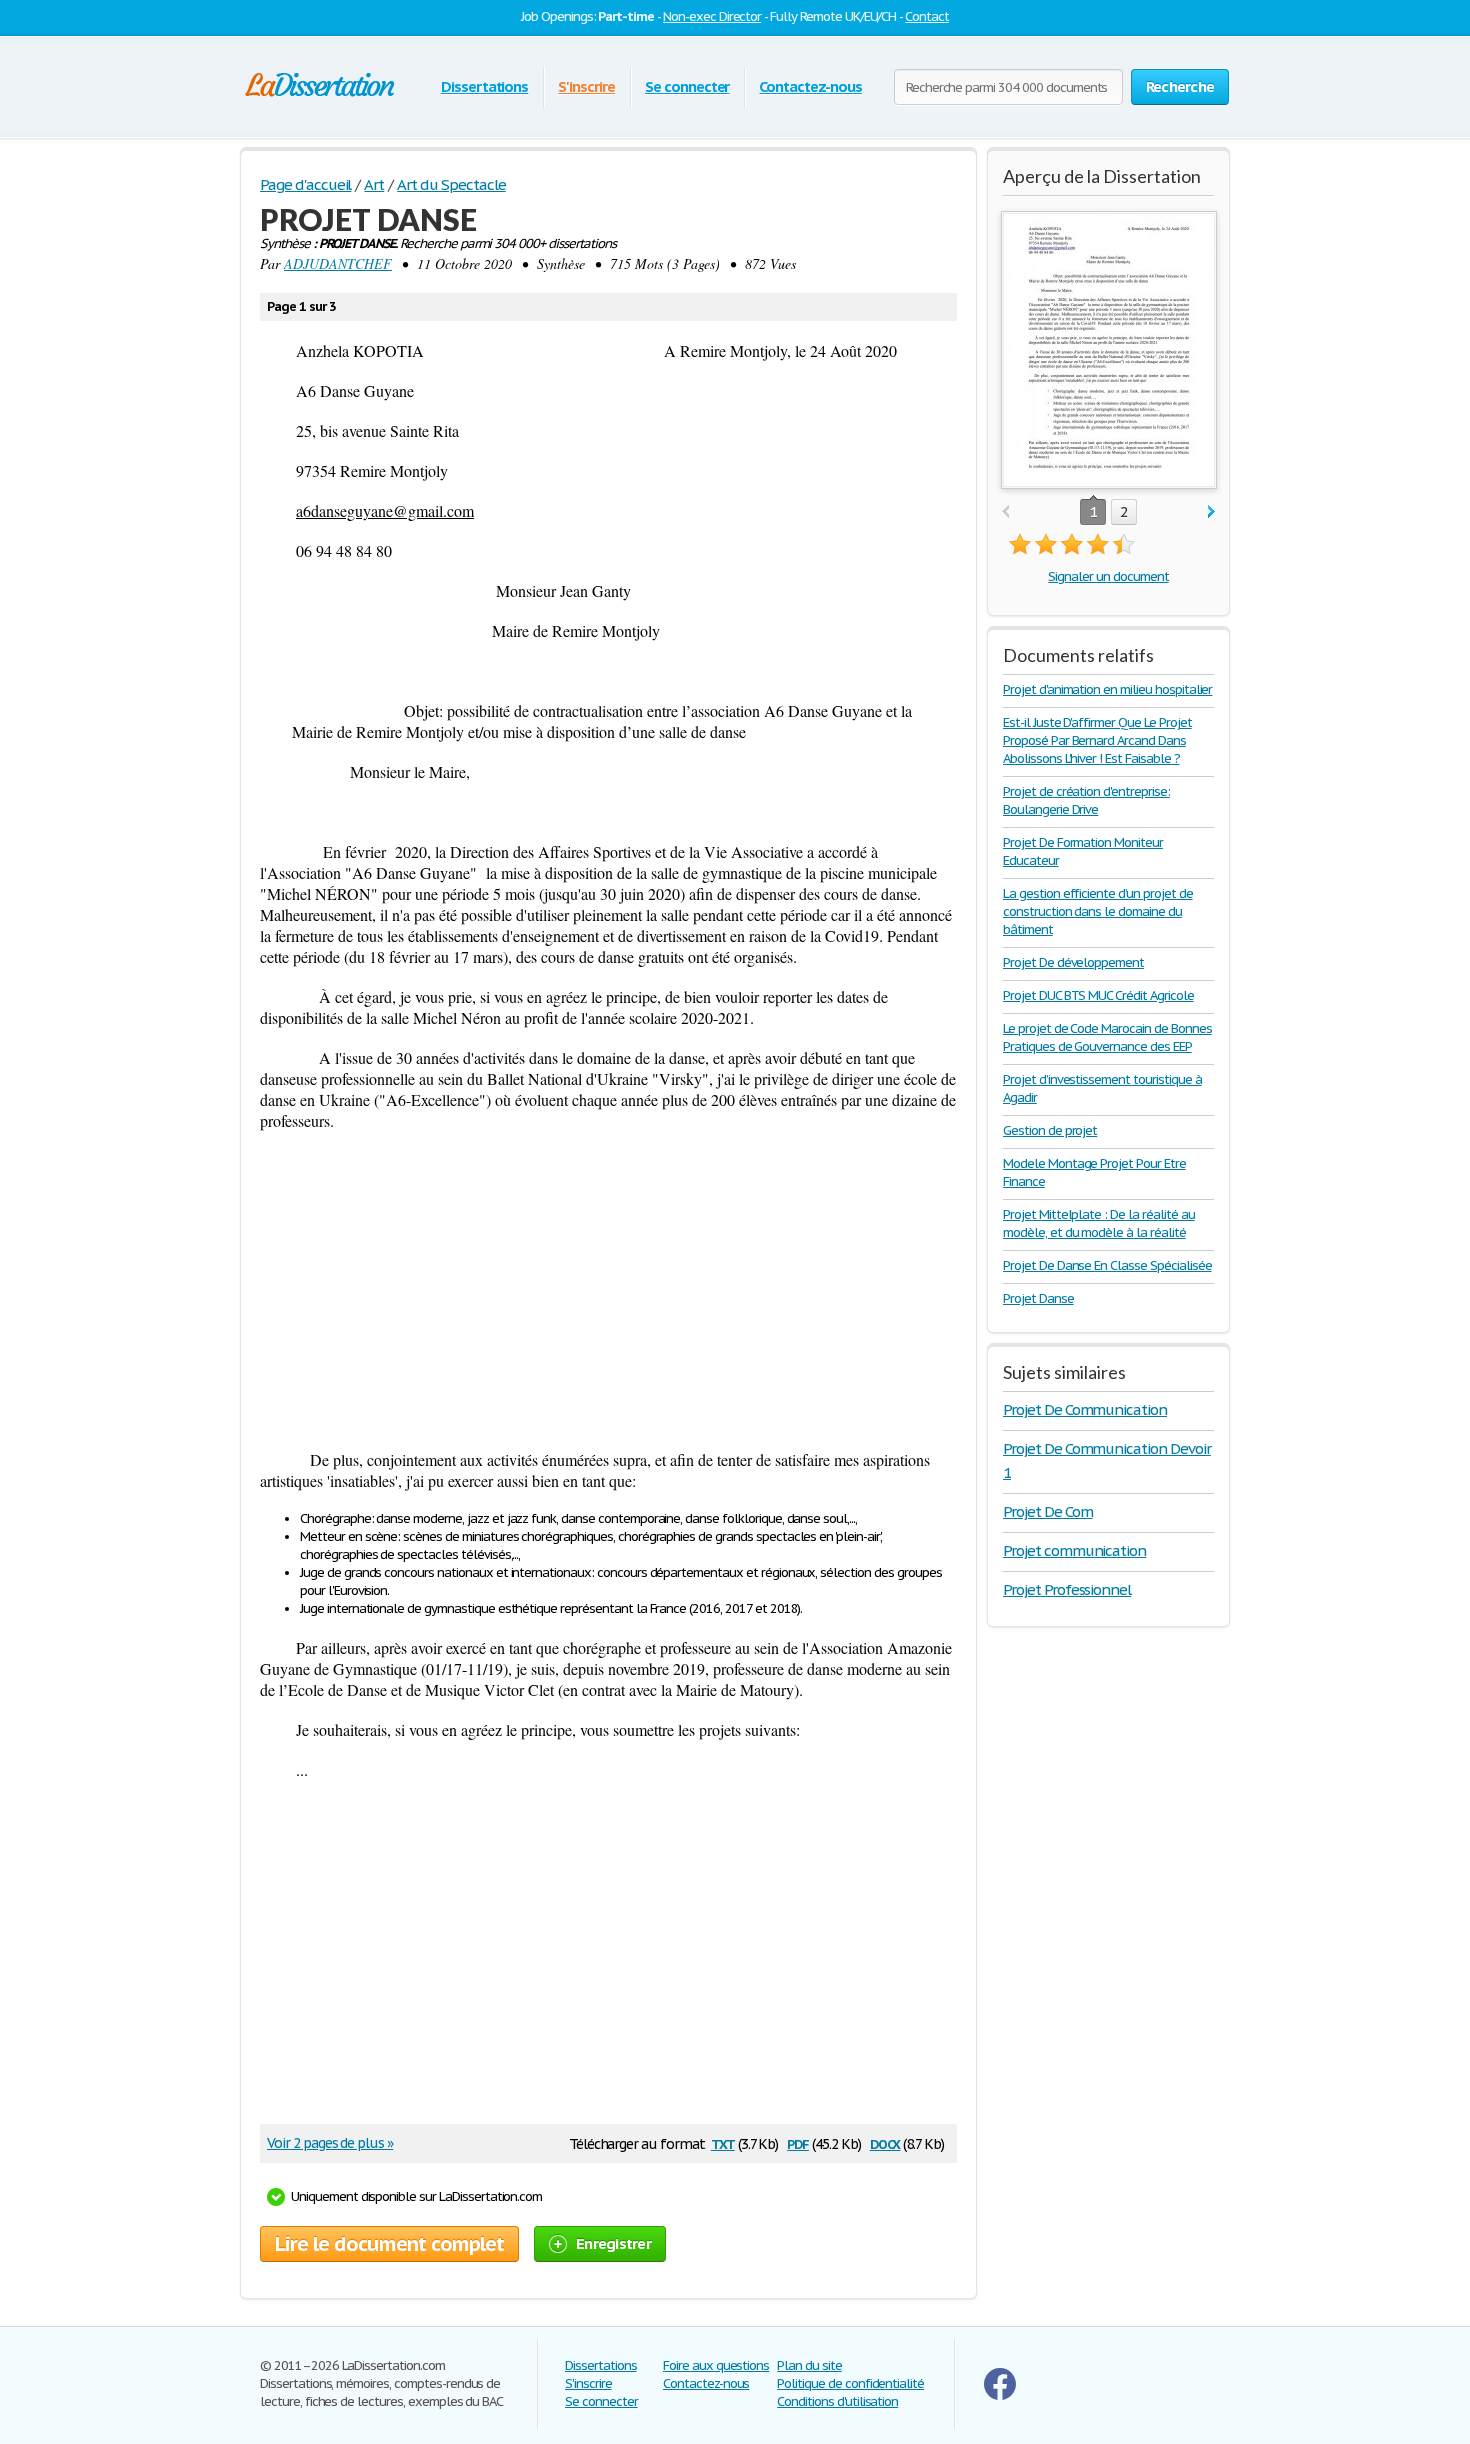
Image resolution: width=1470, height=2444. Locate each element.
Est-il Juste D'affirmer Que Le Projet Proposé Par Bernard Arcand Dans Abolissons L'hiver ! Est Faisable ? (1097, 740)
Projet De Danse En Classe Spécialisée (1107, 1265)
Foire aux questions (716, 2365)
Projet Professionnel (1067, 1589)
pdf (798, 2142)
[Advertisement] (608, 1290)
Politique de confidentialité (850, 2383)
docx (885, 2142)
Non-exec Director (712, 16)
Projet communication (1074, 1550)
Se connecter (687, 86)
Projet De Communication (1085, 1409)
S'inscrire (586, 86)
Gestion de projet (1050, 1130)
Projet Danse (1038, 1298)
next (1211, 512)
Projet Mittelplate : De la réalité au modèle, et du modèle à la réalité (1099, 1223)
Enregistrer (613, 2243)
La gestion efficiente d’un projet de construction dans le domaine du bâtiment (1098, 911)
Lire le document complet (389, 2244)
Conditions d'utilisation (837, 2401)
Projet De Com (1047, 1511)
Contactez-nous (810, 86)
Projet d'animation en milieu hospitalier (1107, 689)
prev (1005, 512)
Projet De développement (1073, 962)
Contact (927, 16)
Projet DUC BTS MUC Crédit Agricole (1098, 995)
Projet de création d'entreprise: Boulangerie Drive (1086, 800)
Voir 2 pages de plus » (330, 2143)
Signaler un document (1108, 576)
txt (723, 2142)
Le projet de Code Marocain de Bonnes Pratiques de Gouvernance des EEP (1107, 1037)
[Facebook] (1000, 2395)
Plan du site (809, 2365)
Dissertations (484, 86)
